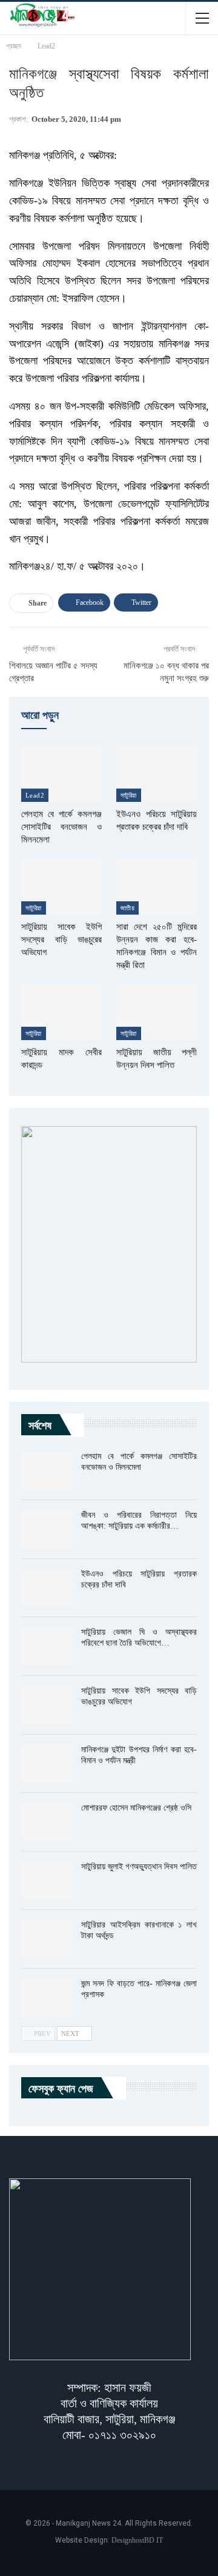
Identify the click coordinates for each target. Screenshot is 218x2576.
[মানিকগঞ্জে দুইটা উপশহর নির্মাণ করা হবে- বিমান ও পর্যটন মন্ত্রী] (47, 1764)
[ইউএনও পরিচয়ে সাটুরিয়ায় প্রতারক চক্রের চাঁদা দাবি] (157, 774)
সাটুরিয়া (129, 795)
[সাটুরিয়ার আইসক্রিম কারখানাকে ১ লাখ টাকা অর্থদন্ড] (47, 1939)
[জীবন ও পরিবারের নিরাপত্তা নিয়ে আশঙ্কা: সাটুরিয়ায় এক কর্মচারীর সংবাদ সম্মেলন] (47, 1529)
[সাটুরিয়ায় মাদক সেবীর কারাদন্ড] (61, 1012)
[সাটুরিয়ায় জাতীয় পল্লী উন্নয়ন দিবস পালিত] (157, 1012)
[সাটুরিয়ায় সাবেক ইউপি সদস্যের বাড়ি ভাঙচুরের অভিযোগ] (61, 886)
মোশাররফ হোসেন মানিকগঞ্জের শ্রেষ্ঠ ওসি (136, 1808)
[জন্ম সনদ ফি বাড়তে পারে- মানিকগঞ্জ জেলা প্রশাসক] (47, 1998)
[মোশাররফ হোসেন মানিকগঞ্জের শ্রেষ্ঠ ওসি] (47, 1822)
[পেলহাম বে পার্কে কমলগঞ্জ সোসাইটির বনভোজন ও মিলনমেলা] (61, 774)
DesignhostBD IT (137, 2540)
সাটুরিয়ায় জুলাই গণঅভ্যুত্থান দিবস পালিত (139, 1867)
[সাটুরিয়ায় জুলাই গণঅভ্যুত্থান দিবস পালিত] (47, 1881)
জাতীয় (127, 908)
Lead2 (35, 795)
